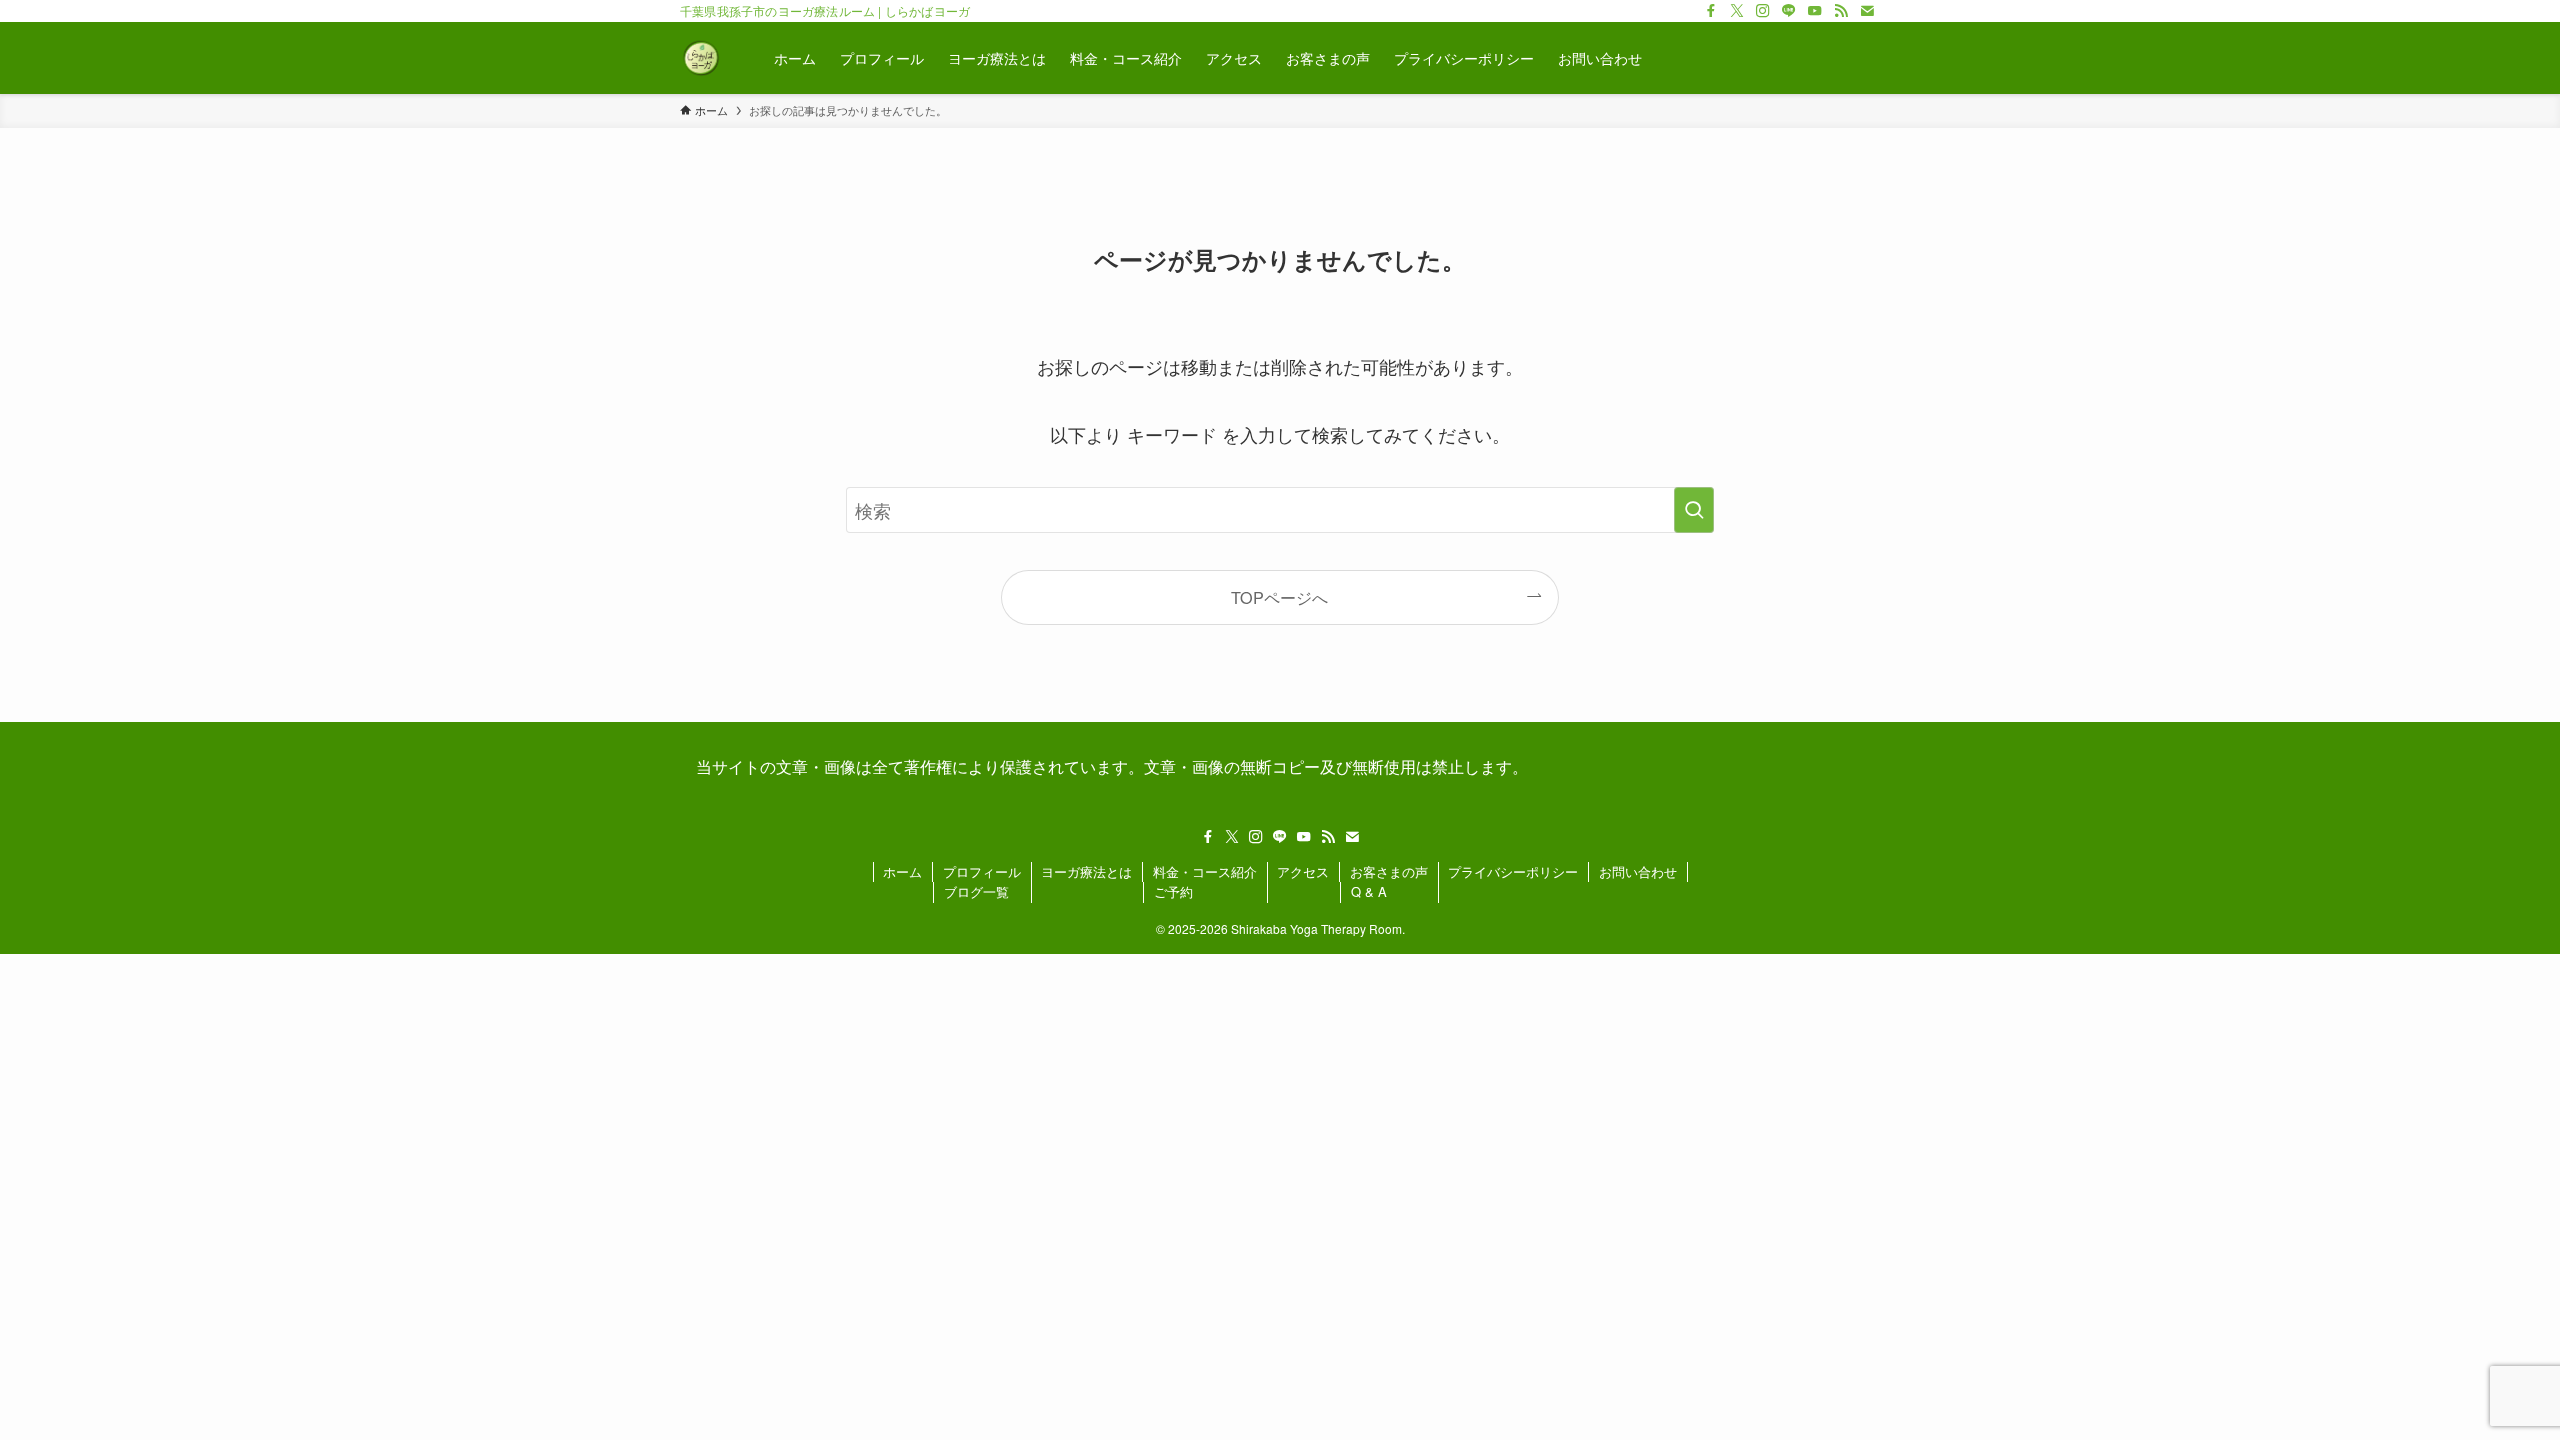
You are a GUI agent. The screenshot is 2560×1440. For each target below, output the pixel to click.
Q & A (1369, 891)
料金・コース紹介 (1205, 871)
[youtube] (1815, 11)
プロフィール (982, 871)
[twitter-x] (1737, 11)
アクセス (1303, 871)
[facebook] (1711, 11)
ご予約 (1173, 891)
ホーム (902, 871)
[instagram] (1763, 11)
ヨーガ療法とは (1086, 871)
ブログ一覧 (976, 891)
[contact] (1867, 11)
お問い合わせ (1638, 871)
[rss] (1841, 11)
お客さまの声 (1389, 871)
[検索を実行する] (1694, 510)
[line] (1789, 11)
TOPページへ (1279, 597)
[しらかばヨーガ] (701, 58)
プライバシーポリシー (1513, 871)
